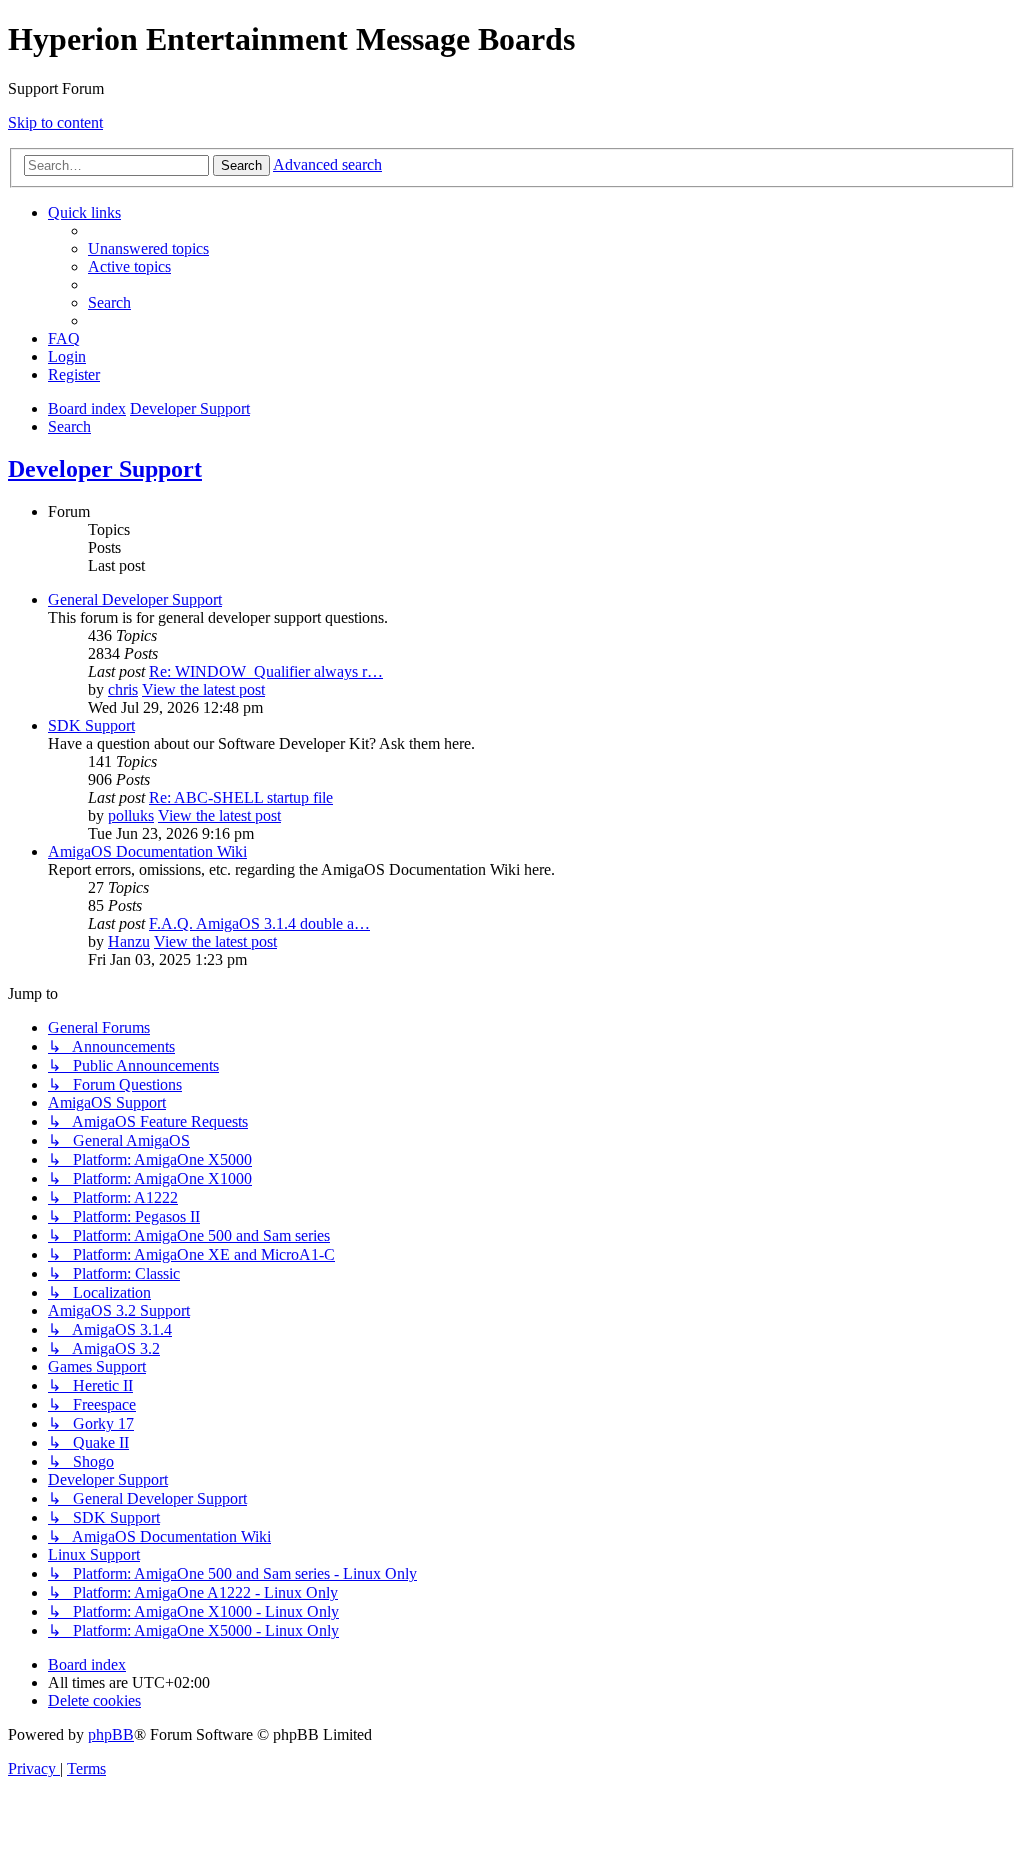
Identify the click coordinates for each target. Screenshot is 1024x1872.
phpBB (111, 1734)
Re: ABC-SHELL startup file (241, 797)
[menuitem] (148, 248)
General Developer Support (135, 599)
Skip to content (55, 122)
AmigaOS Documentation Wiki (147, 851)
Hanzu (129, 941)
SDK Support (91, 725)
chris (123, 689)
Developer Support (105, 469)
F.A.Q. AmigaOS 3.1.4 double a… (259, 923)
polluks (131, 815)
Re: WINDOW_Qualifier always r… (266, 671)
